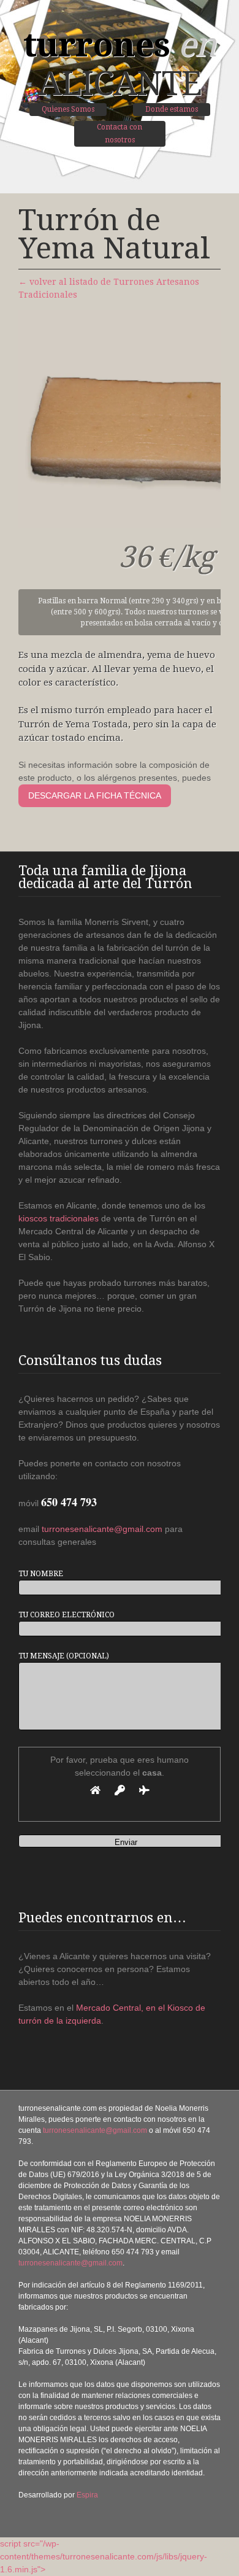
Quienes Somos (68, 109)
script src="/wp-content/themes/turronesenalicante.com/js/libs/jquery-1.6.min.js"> (104, 2556)
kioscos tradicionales (59, 1218)
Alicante (120, 64)
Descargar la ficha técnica (95, 795)
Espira (87, 2495)
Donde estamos (172, 109)
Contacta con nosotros (120, 133)
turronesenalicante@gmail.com (102, 1529)
